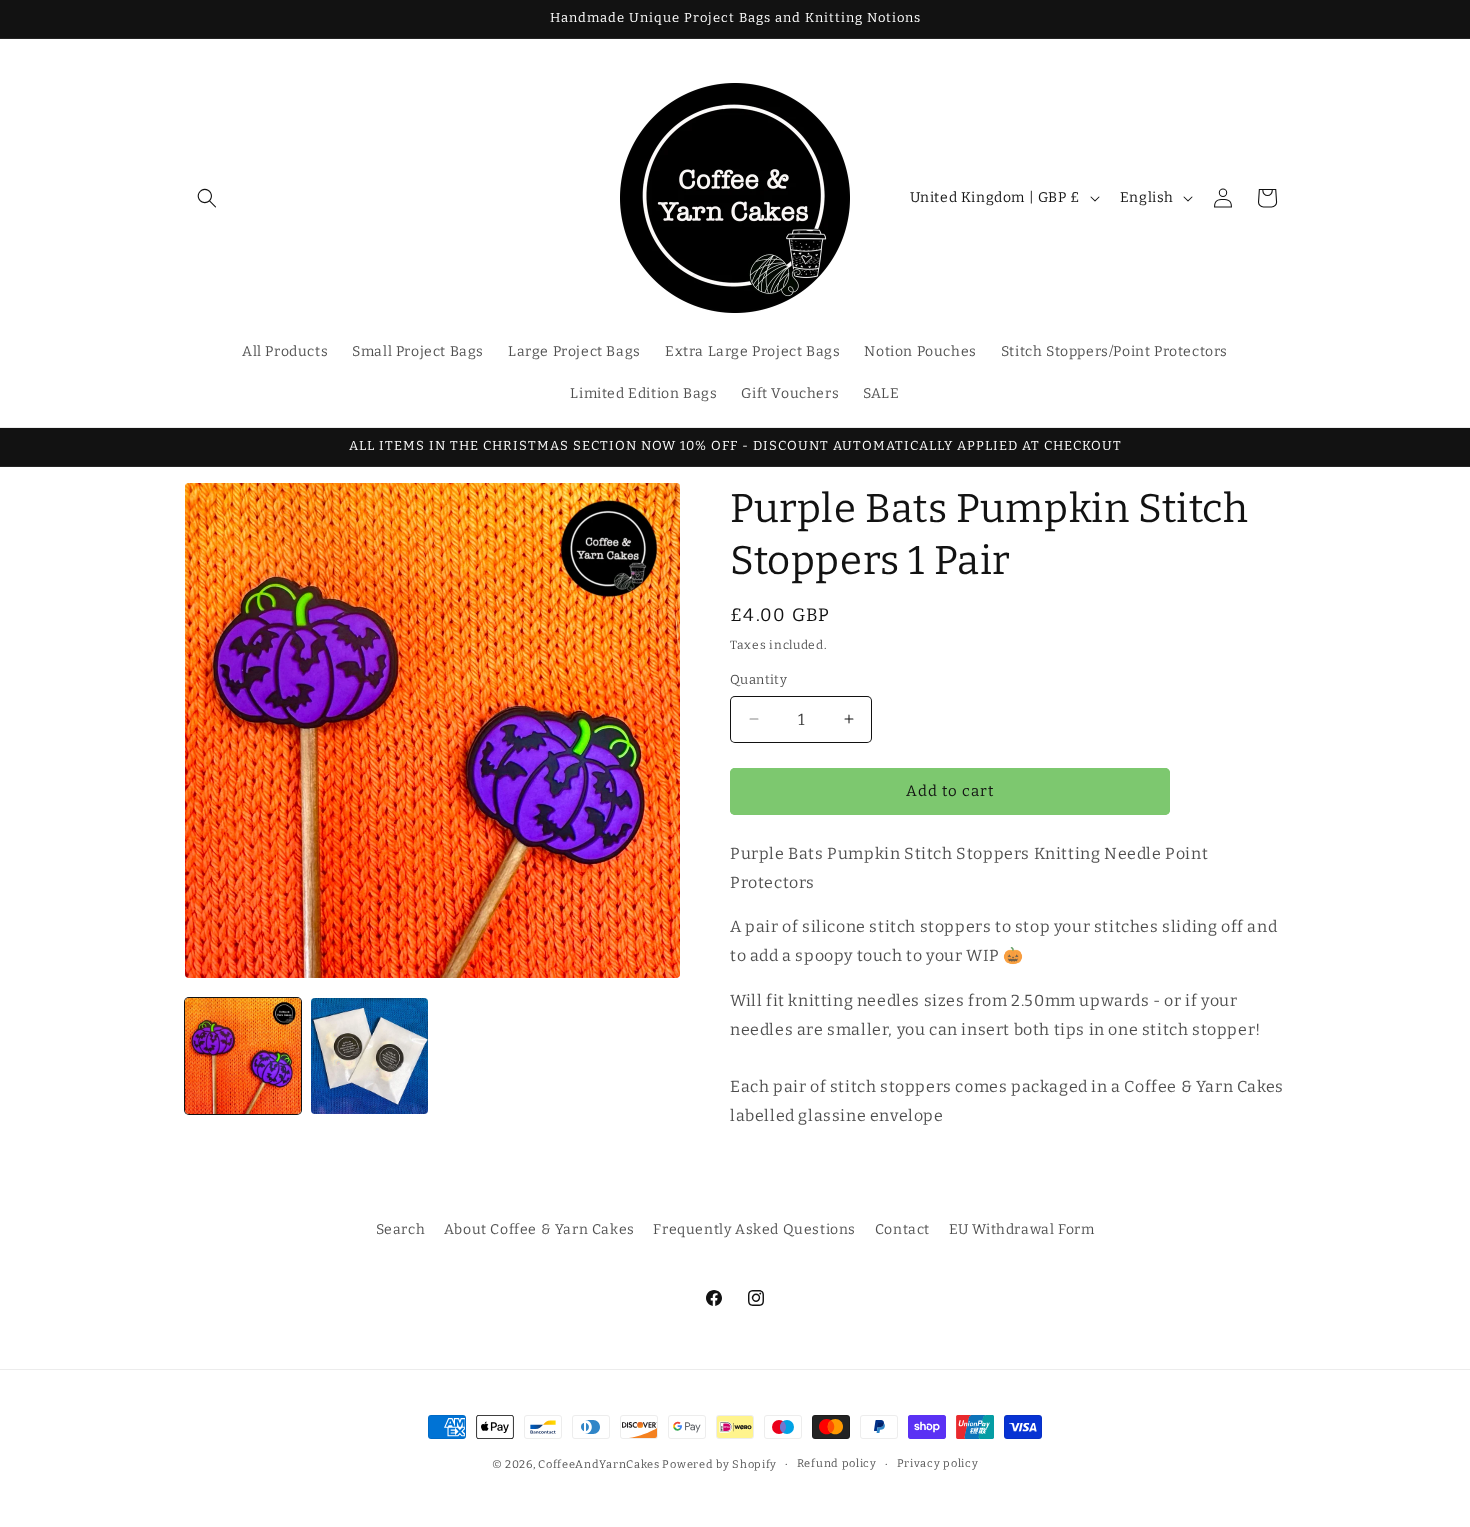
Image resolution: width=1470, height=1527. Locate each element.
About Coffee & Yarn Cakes (539, 1229)
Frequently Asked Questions (754, 1229)
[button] (207, 198)
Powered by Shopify (719, 1464)
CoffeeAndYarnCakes (599, 1464)
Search (401, 1229)
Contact (902, 1229)
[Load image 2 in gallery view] (369, 1056)
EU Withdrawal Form (1022, 1229)
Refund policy (837, 1463)
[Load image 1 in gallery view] (243, 1056)
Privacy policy (938, 1463)
